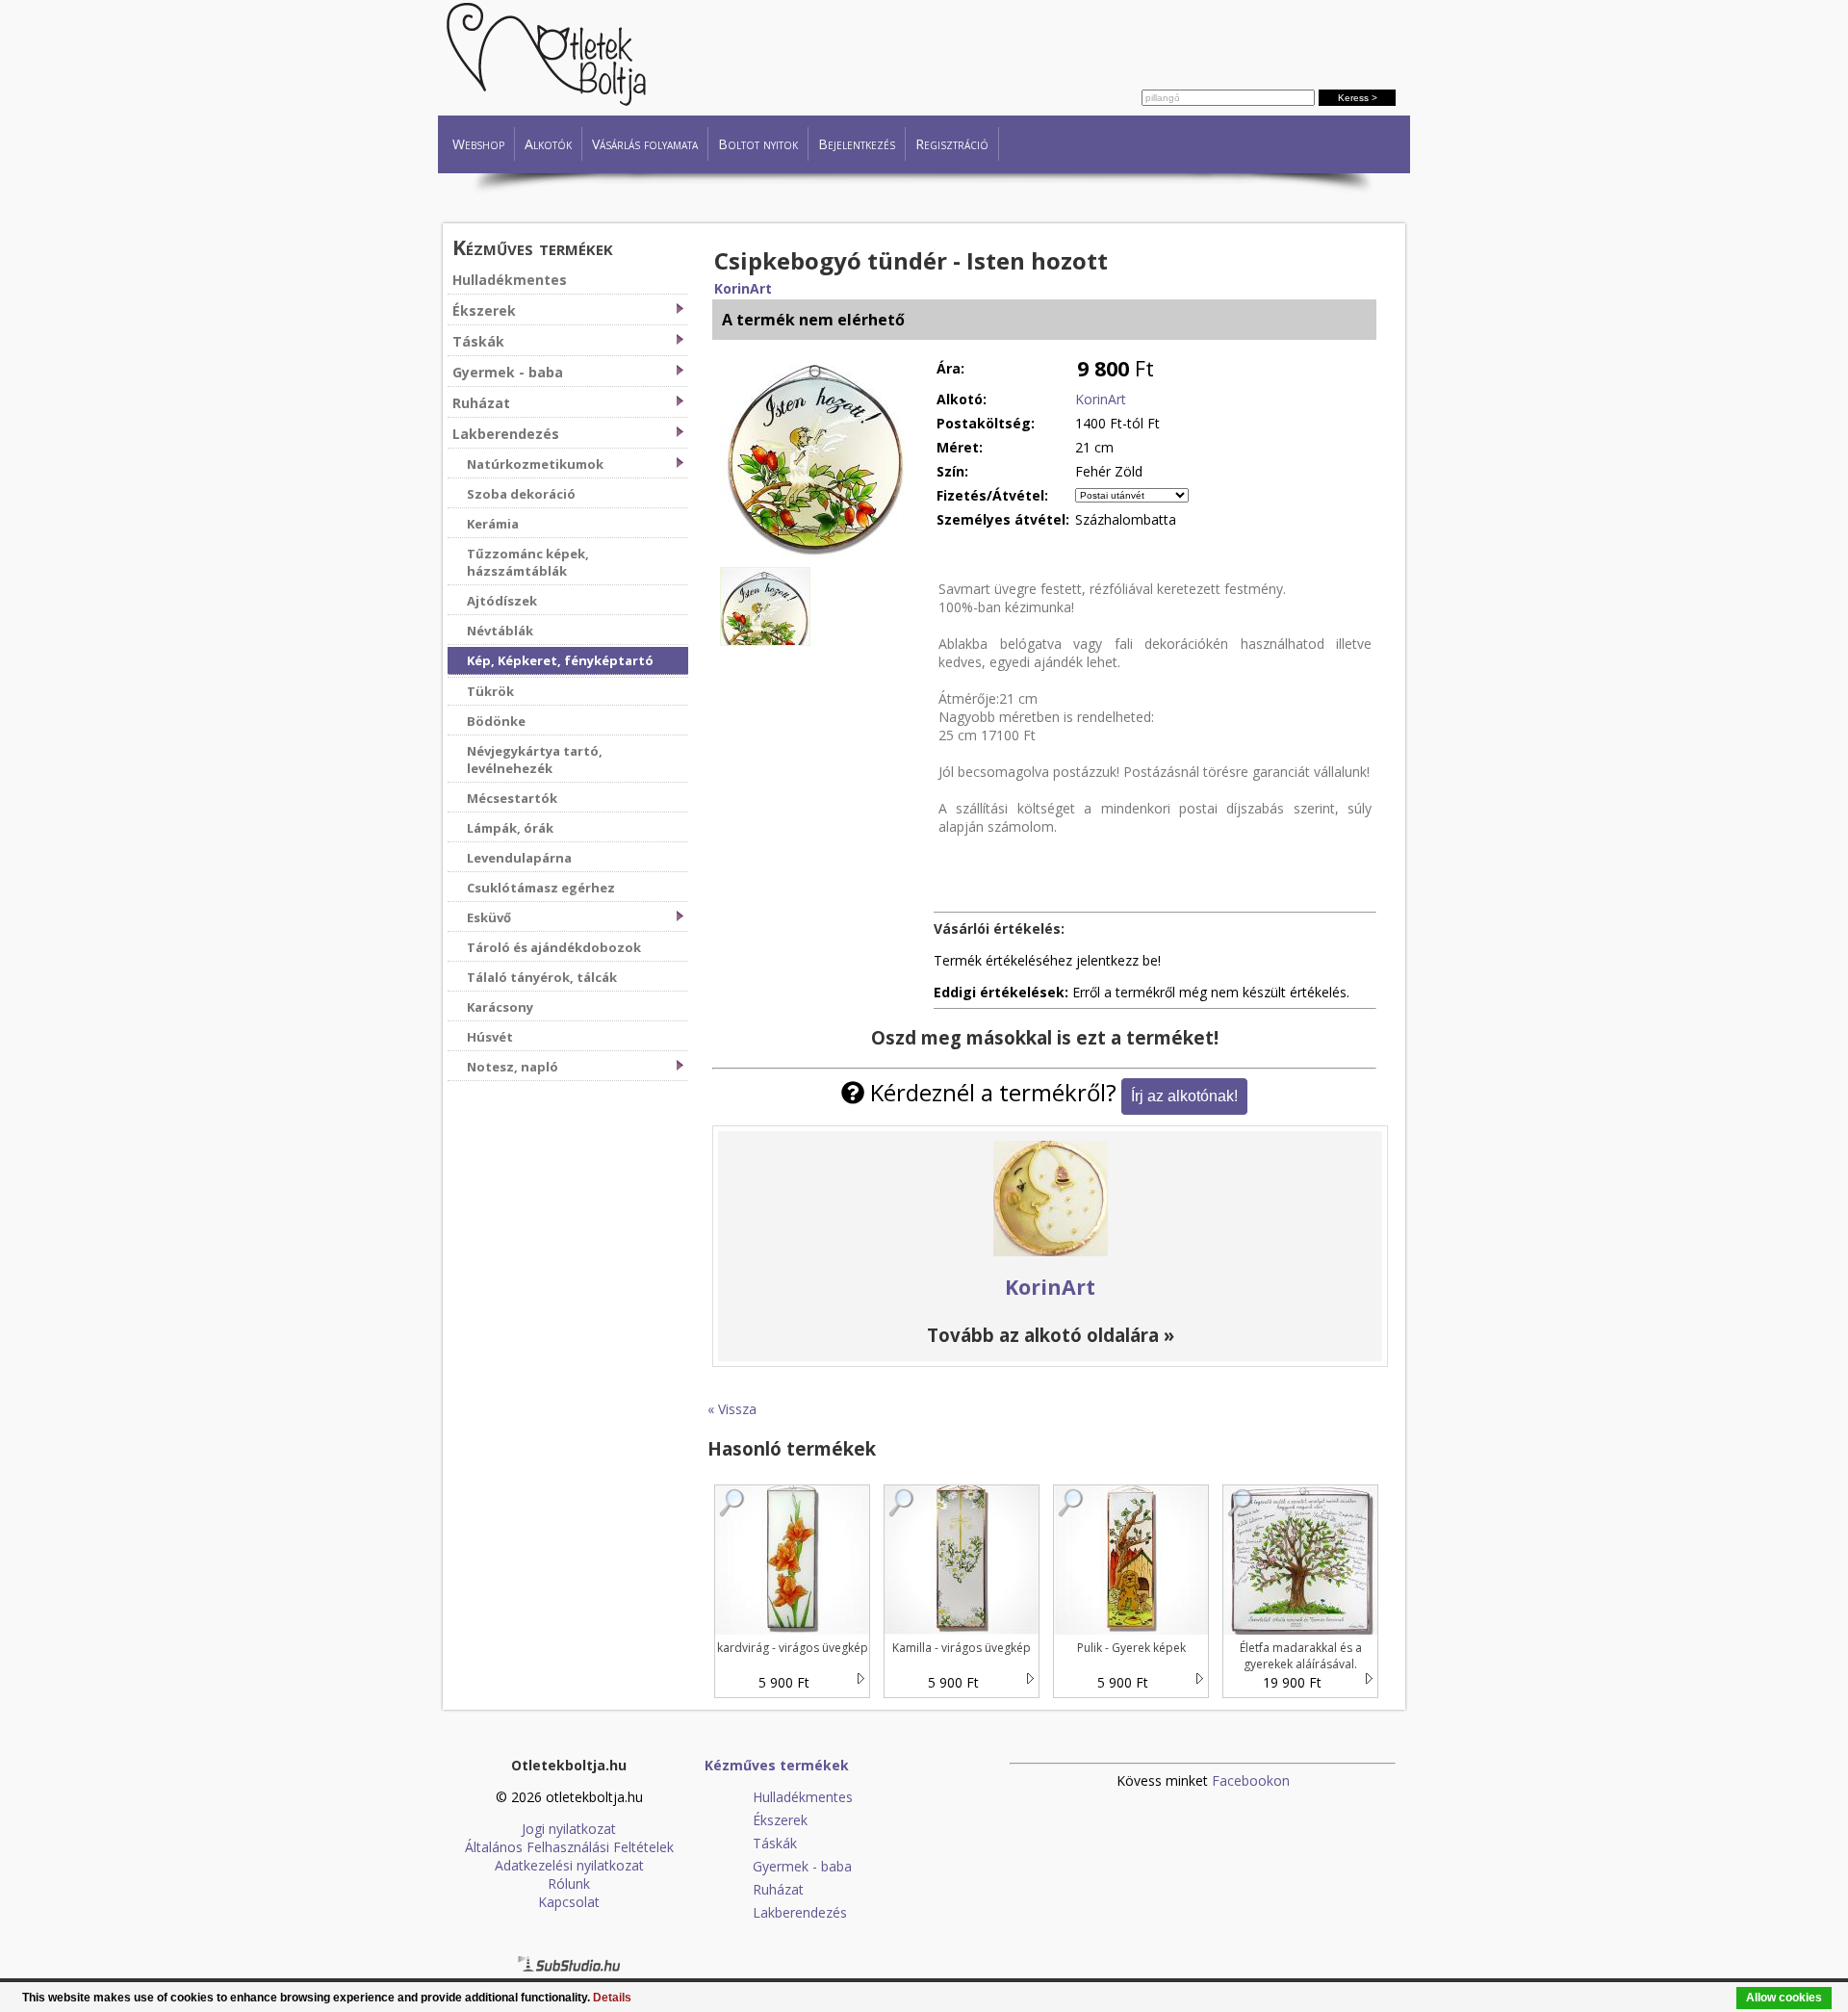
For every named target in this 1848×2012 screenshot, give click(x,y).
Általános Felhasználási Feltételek (569, 1847)
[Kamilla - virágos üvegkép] (902, 1512)
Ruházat (481, 403)
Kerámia (493, 524)
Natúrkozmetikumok (535, 464)
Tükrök (490, 691)
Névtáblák (500, 631)
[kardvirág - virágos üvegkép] (732, 1512)
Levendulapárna (519, 858)
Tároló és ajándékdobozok (554, 947)
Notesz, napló (513, 1067)
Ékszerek (484, 310)
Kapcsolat (569, 1902)
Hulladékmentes (510, 280)
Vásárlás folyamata (645, 144)
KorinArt (743, 288)
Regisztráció (952, 144)
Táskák (478, 341)
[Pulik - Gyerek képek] (1071, 1512)
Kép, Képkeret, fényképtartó (560, 660)
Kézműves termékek (533, 247)
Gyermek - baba (508, 372)
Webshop (478, 144)
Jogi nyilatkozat (569, 1829)
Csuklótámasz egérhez (541, 888)
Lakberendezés (506, 434)
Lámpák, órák (510, 828)
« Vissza (732, 1409)
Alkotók (548, 144)
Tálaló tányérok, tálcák (542, 977)
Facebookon (1251, 1780)
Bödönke (496, 721)
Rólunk (569, 1883)
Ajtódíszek (502, 601)
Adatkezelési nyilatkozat (569, 1865)
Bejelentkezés (857, 144)
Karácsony (500, 1007)
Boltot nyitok (758, 144)
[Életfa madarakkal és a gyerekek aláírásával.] (1241, 1512)
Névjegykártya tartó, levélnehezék (535, 760)
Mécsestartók (512, 798)
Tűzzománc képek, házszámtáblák (528, 562)
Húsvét (490, 1037)
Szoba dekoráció (521, 494)
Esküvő (489, 917)
